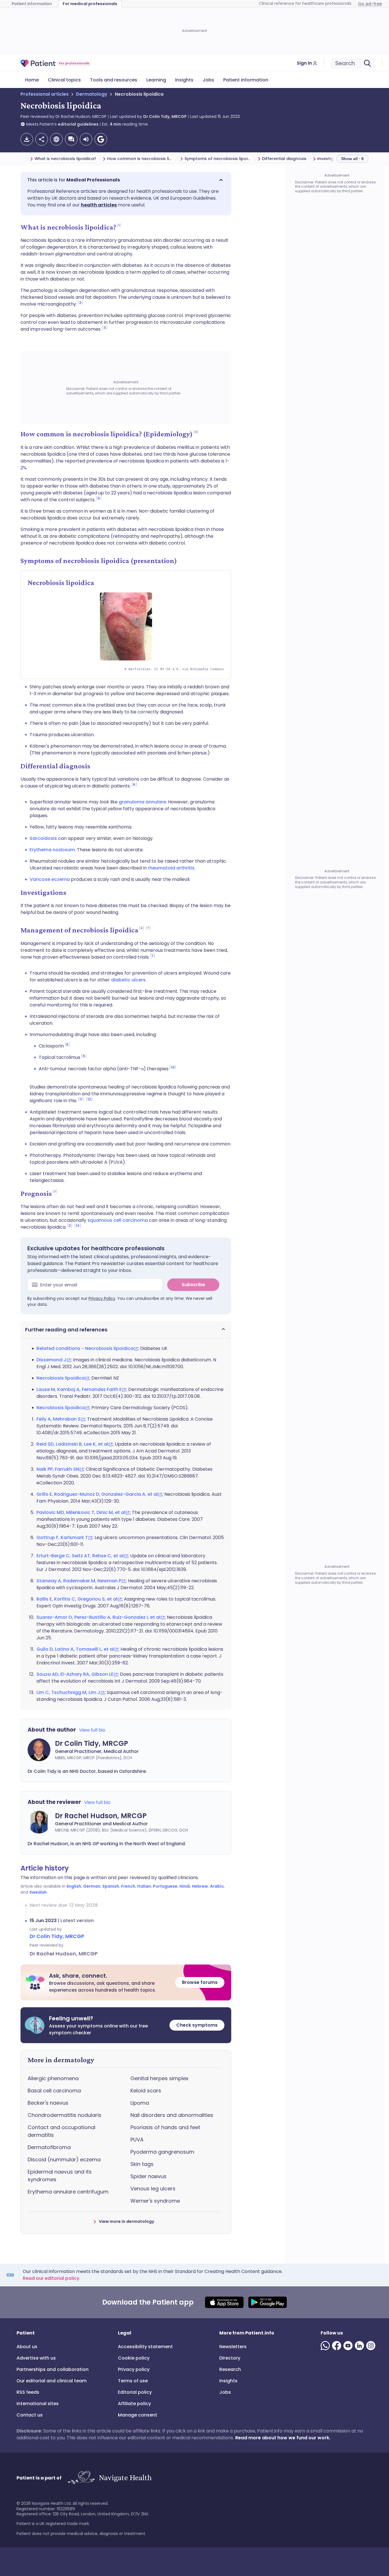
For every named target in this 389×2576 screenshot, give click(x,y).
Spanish (111, 1886)
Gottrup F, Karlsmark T (62, 1537)
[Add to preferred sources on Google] (101, 139)
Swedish (38, 1892)
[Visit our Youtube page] (349, 2346)
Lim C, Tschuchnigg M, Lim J (68, 1692)
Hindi (185, 1886)
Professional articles (45, 94)
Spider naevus (149, 2176)
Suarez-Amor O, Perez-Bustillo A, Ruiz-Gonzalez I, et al (98, 1617)
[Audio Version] (86, 139)
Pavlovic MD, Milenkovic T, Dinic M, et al (81, 1512)
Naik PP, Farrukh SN (58, 1469)
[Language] (56, 139)
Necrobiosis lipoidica (61, 1378)
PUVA (137, 2140)
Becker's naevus (48, 2103)
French (128, 1886)
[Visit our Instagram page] (372, 2346)
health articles (99, 205)
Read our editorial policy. (52, 2278)
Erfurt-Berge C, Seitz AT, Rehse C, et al (80, 1556)
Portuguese (165, 1886)
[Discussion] (71, 139)
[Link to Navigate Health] (109, 2478)
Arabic (217, 1886)
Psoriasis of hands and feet (165, 2127)
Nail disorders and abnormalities (172, 2115)
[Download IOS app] (224, 2302)
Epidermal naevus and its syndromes (60, 2176)
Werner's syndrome (155, 2201)
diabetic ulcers (128, 980)
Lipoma (140, 2103)
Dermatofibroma (49, 2147)
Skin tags (142, 2164)
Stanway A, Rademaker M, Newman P (79, 1581)
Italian (144, 1886)
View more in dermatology (126, 2221)
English (74, 1886)
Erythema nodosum (52, 850)
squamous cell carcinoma (118, 1220)
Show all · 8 (352, 159)
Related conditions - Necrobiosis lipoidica (85, 1348)
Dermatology (92, 94)
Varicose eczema (50, 879)
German (92, 1886)
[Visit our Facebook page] (338, 2346)
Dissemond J (51, 1360)
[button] (126, 180)
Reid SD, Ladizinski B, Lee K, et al (72, 1444)
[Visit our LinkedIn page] (361, 2346)
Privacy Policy (102, 1298)
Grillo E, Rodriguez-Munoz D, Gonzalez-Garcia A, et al (97, 1494)
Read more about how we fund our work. (283, 2438)
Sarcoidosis (43, 838)
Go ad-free (370, 4)
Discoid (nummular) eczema (64, 2159)
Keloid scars (146, 2091)
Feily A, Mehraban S (59, 1419)
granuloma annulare (142, 802)
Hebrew (200, 1886)
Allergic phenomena (53, 2078)
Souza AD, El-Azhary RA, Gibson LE (75, 1674)
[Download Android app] (268, 2302)
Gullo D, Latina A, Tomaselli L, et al (75, 1649)
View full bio (92, 1730)
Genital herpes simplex (159, 2078)
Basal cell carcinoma (54, 2091)
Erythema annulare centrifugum (68, 2192)
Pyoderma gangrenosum (162, 2152)
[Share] (42, 139)
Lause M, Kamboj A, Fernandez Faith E (79, 1389)
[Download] (27, 139)
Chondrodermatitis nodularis (65, 2115)
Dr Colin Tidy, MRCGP (165, 116)
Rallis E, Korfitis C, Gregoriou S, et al (77, 1599)
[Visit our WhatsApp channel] (326, 2346)
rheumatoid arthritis (171, 868)
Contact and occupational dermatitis (62, 2131)
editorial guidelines (78, 124)
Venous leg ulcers (153, 2189)
